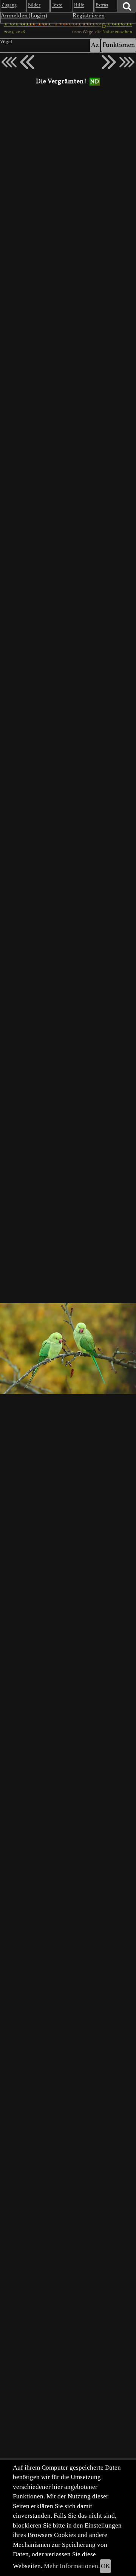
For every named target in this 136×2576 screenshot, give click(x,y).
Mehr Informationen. (72, 2566)
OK (105, 2566)
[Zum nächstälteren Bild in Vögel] (109, 62)
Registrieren (89, 16)
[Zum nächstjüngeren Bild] (9, 62)
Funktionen (119, 45)
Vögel (6, 42)
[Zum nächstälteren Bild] (127, 62)
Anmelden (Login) (24, 16)
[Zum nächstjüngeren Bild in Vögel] (27, 62)
